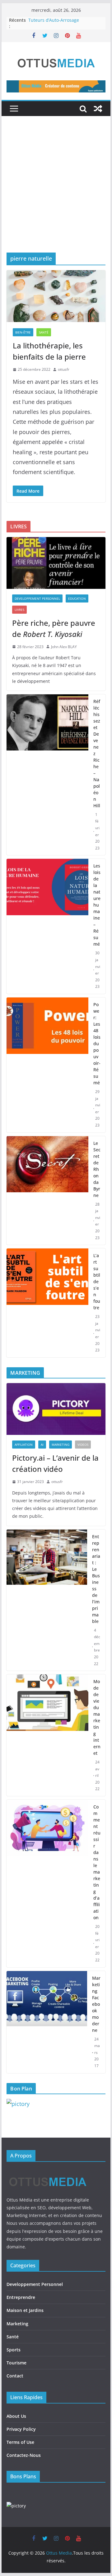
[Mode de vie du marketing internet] (47, 1735)
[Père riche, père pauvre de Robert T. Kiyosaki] (56, 563)
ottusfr (64, 369)
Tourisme (16, 2363)
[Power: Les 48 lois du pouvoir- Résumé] (47, 1065)
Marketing (61, 1445)
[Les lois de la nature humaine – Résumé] (47, 926)
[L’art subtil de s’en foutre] (47, 1303)
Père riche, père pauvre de (54, 628)
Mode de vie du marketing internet (97, 1717)
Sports (14, 2350)
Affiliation (24, 1445)
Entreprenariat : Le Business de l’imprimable (96, 1579)
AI (42, 1445)
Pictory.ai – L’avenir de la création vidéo (55, 1463)
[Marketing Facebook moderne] (47, 2022)
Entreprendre (21, 2297)
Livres (19, 610)
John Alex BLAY (64, 647)
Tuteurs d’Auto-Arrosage (54, 20)
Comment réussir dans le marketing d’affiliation (97, 1862)
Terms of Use (20, 2442)
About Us (16, 2416)
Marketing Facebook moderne (96, 2004)
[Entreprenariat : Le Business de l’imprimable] (47, 1600)
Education (77, 598)
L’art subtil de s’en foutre (97, 1281)
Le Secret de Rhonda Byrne (97, 1169)
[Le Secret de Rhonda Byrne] (47, 1191)
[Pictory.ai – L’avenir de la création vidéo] (56, 1409)
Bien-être (23, 332)
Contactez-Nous (24, 2455)
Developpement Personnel (37, 598)
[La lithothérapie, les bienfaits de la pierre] (56, 296)
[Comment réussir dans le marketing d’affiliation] (47, 1884)
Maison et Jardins (25, 2310)
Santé (44, 332)
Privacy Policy (21, 2429)
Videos (83, 1445)
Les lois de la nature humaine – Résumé (97, 905)
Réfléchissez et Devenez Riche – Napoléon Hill (97, 753)
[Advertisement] (56, 194)
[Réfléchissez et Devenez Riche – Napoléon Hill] (47, 775)
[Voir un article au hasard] (98, 109)
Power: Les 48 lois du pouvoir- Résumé (97, 1044)
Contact (15, 2376)
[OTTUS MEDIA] (48, 2172)
